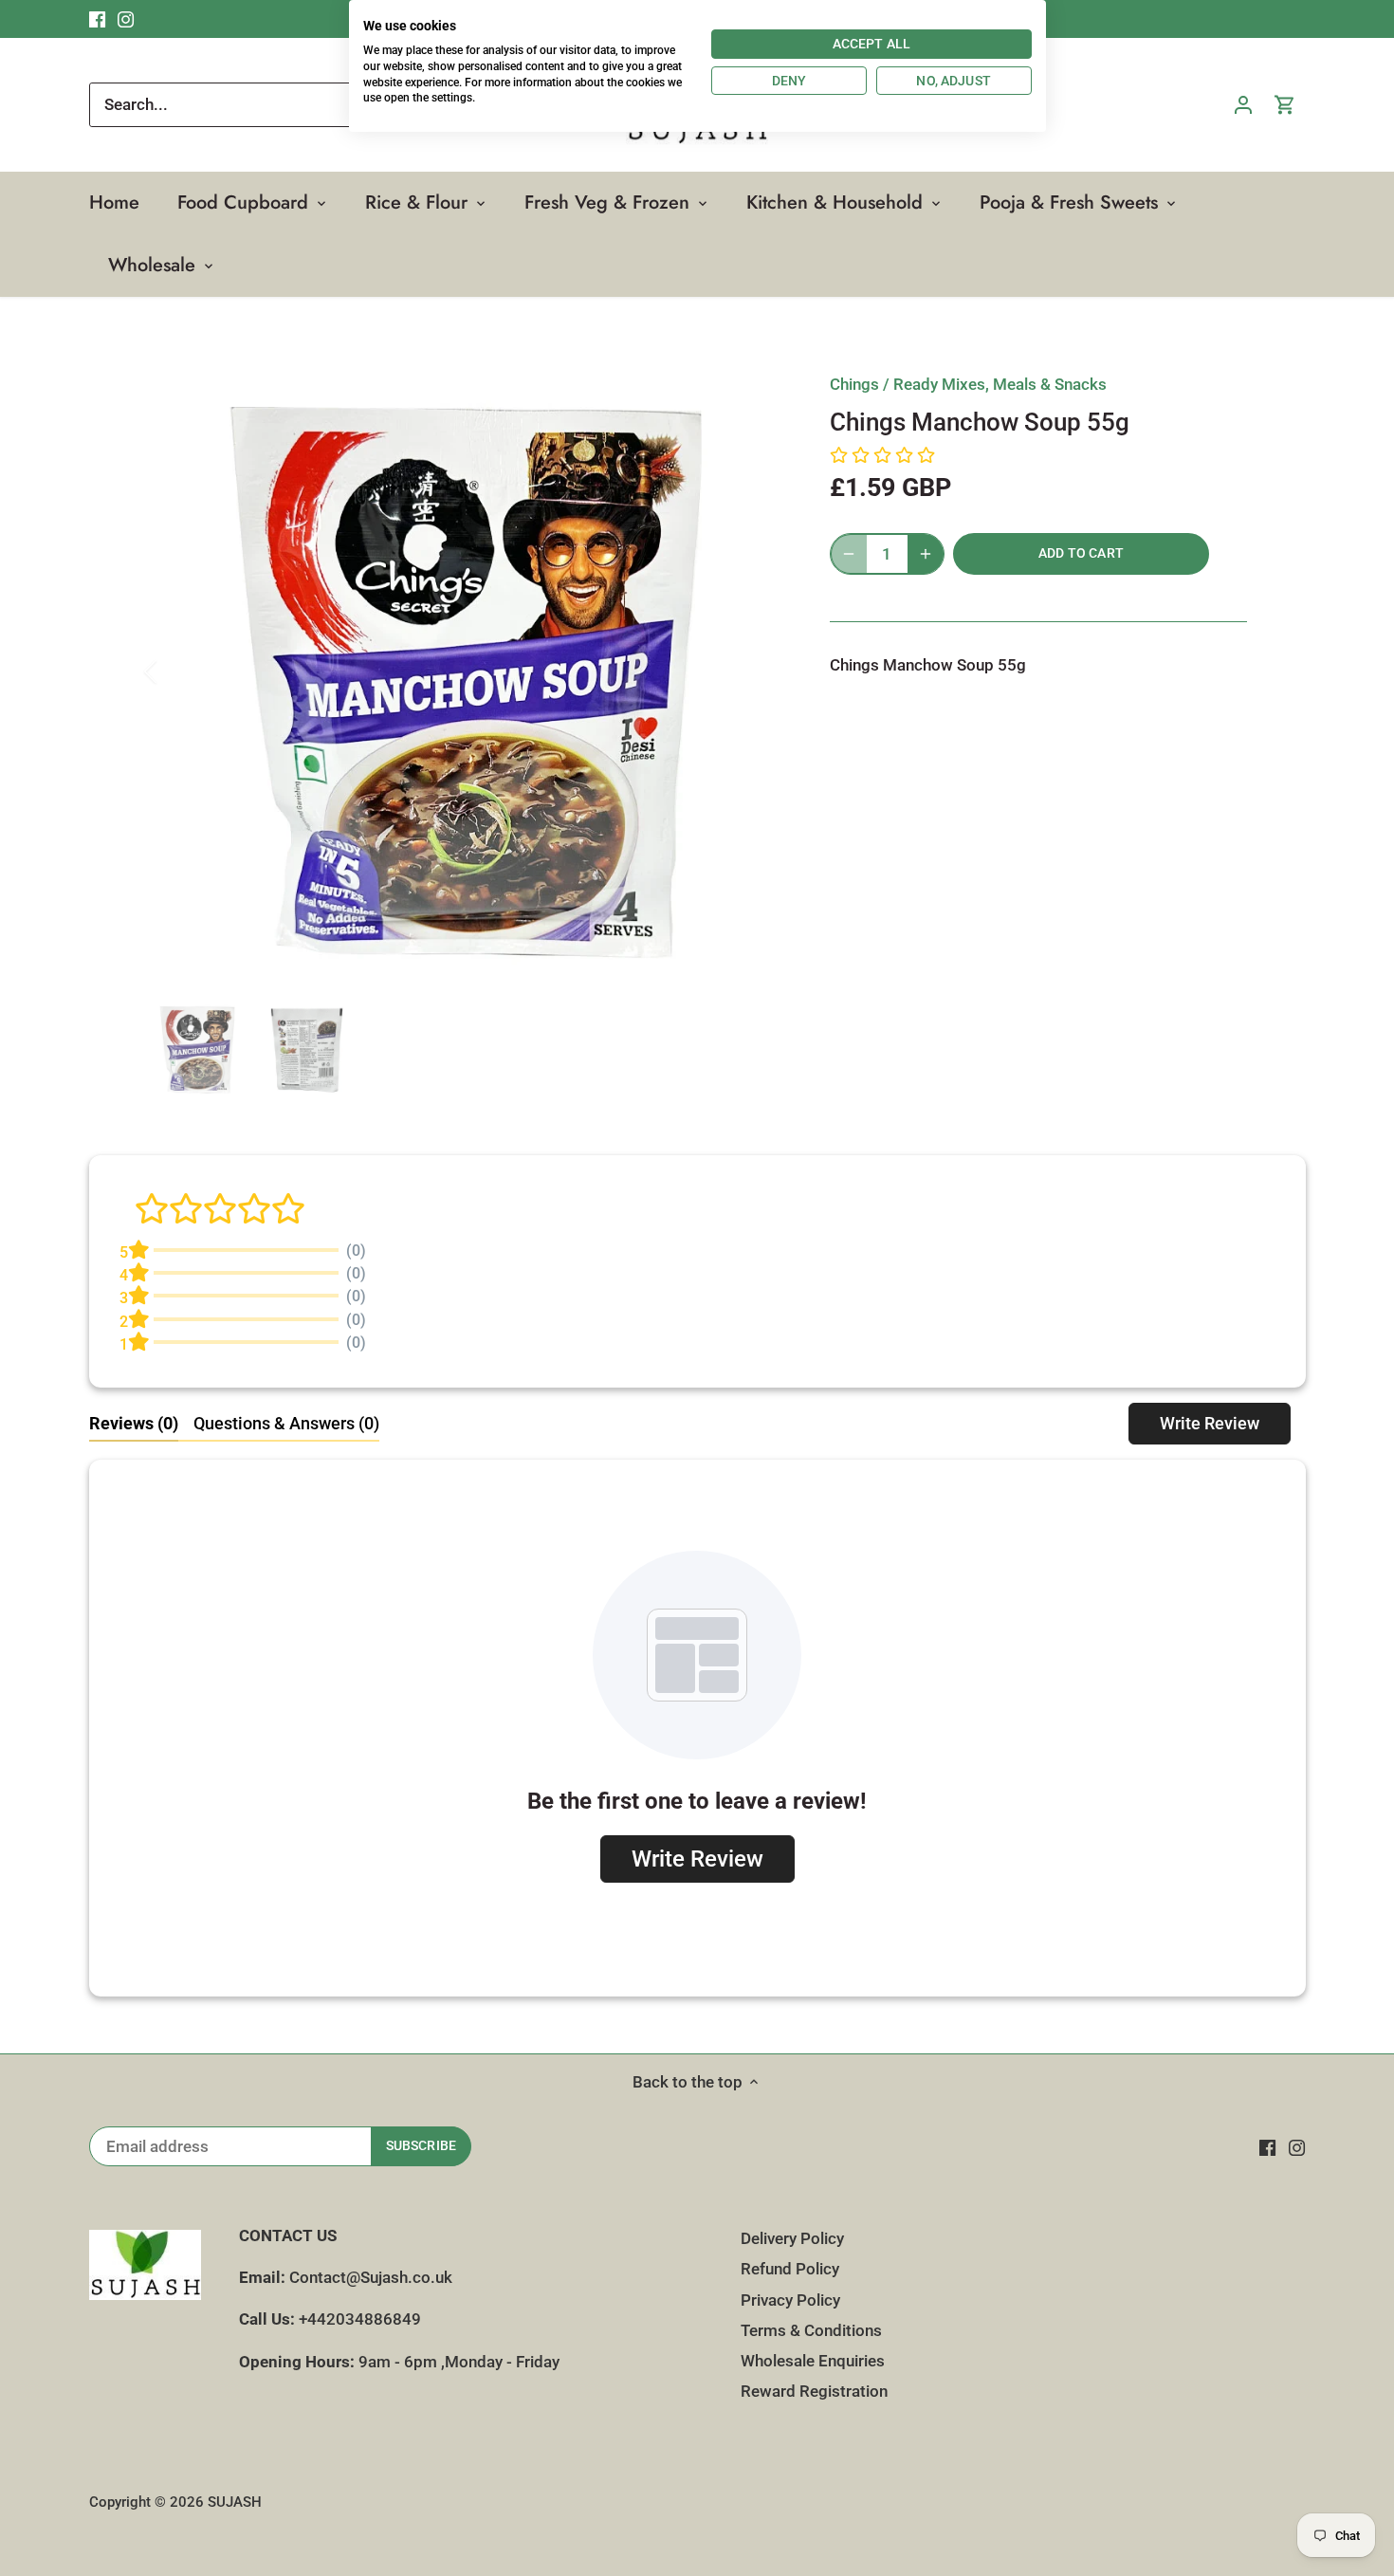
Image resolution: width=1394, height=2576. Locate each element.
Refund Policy (790, 2269)
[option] (466, 672)
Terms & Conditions (811, 2330)
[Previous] (175, 672)
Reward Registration (814, 2391)
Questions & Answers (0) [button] (286, 1423)
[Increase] (926, 554)
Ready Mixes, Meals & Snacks (1000, 384)
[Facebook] (1267, 2147)
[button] (882, 456)
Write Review (1210, 1423)
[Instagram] (1297, 2147)
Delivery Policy (792, 2238)
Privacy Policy (790, 2300)
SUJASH (235, 2502)
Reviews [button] (134, 1423)
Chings (854, 384)
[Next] (756, 672)
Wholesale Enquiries (813, 2361)
